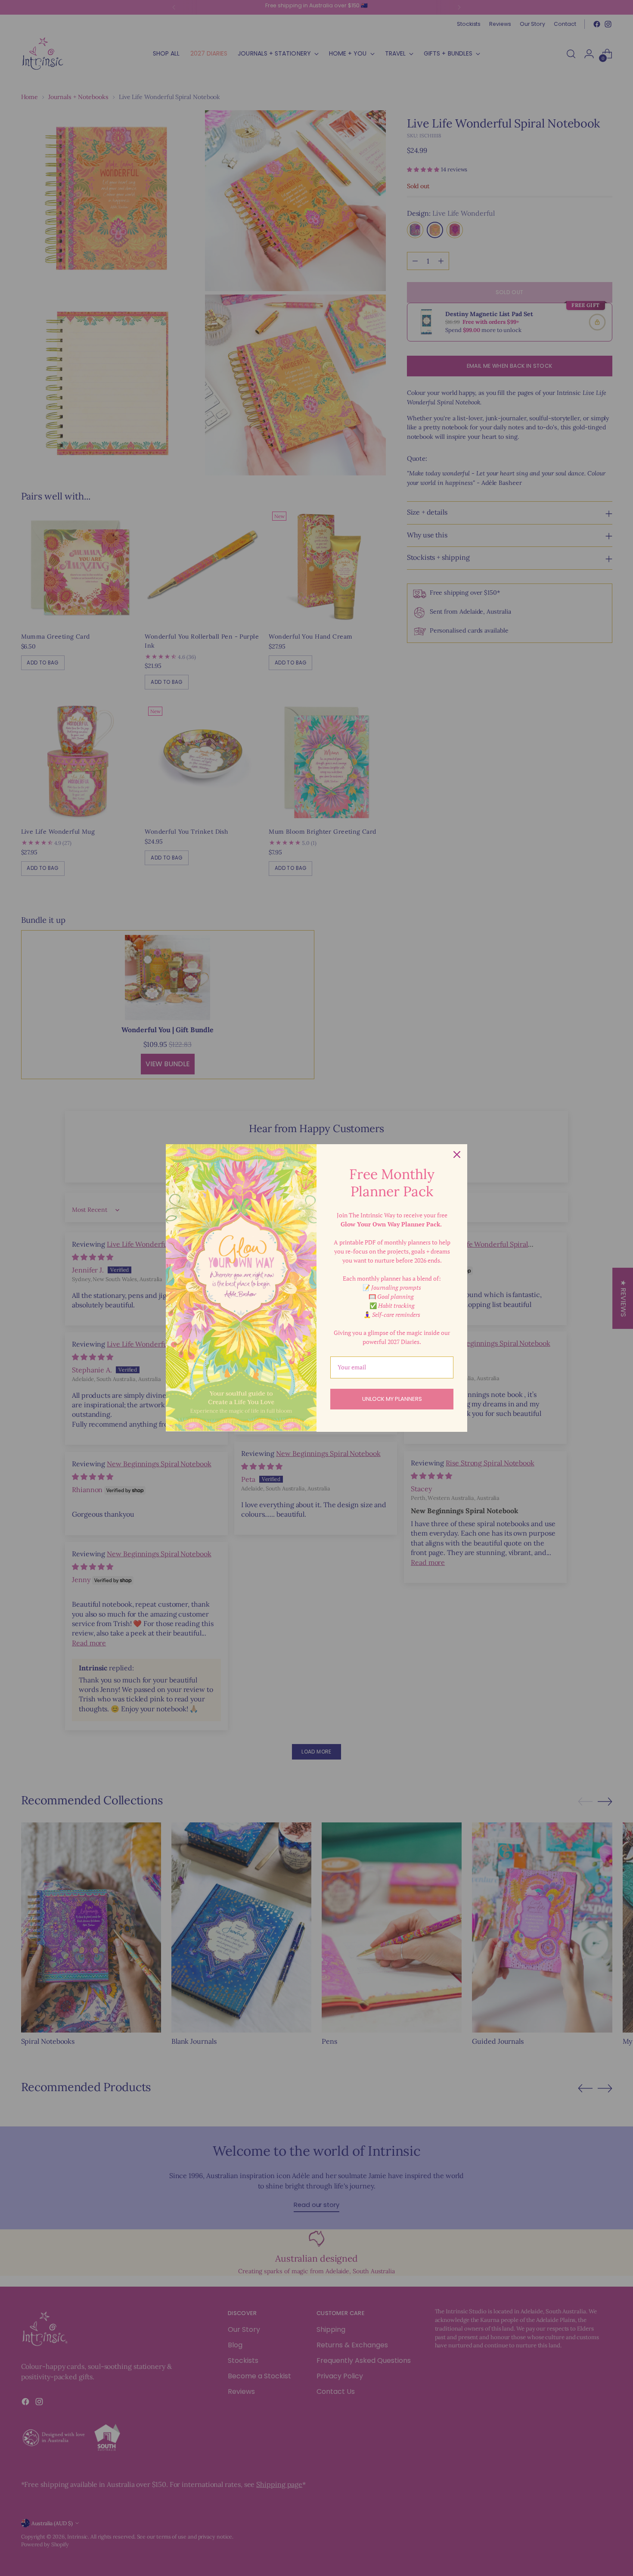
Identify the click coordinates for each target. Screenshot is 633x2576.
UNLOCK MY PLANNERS (392, 1399)
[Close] (457, 1155)
